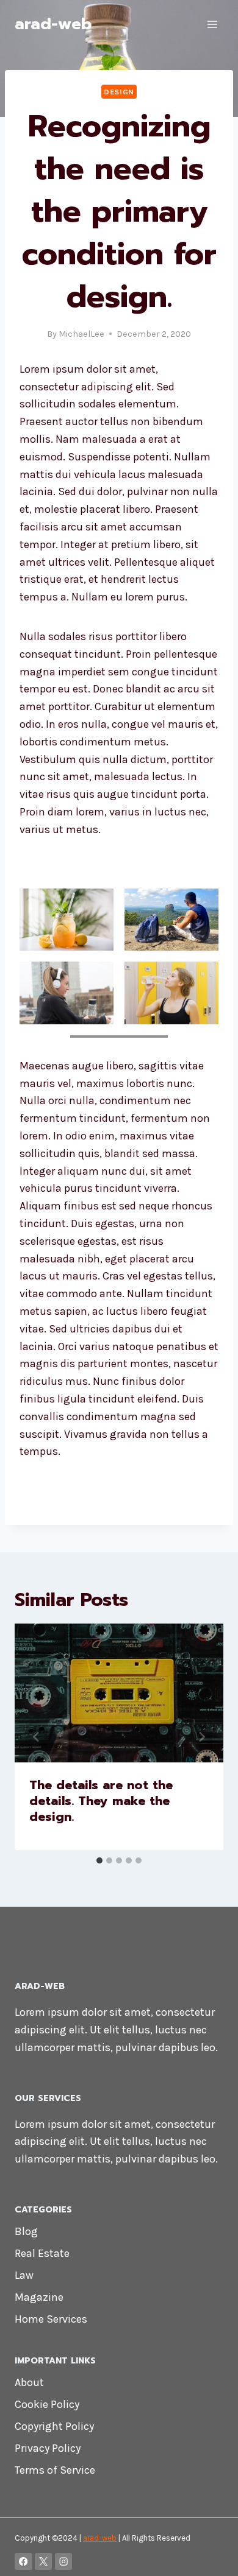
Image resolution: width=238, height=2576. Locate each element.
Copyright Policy (54, 2426)
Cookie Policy (47, 2404)
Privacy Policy (48, 2448)
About (29, 2382)
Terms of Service (55, 2470)
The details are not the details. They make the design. (101, 1801)
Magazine (39, 2297)
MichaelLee (81, 334)
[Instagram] (64, 2562)
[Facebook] (23, 2562)
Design (119, 92)
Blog (26, 2231)
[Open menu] (212, 24)
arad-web (100, 2538)
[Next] (201, 1737)
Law (24, 2275)
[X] (44, 2562)
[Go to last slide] (37, 1737)
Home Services (51, 2319)
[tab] (99, 1860)
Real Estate (42, 2253)
